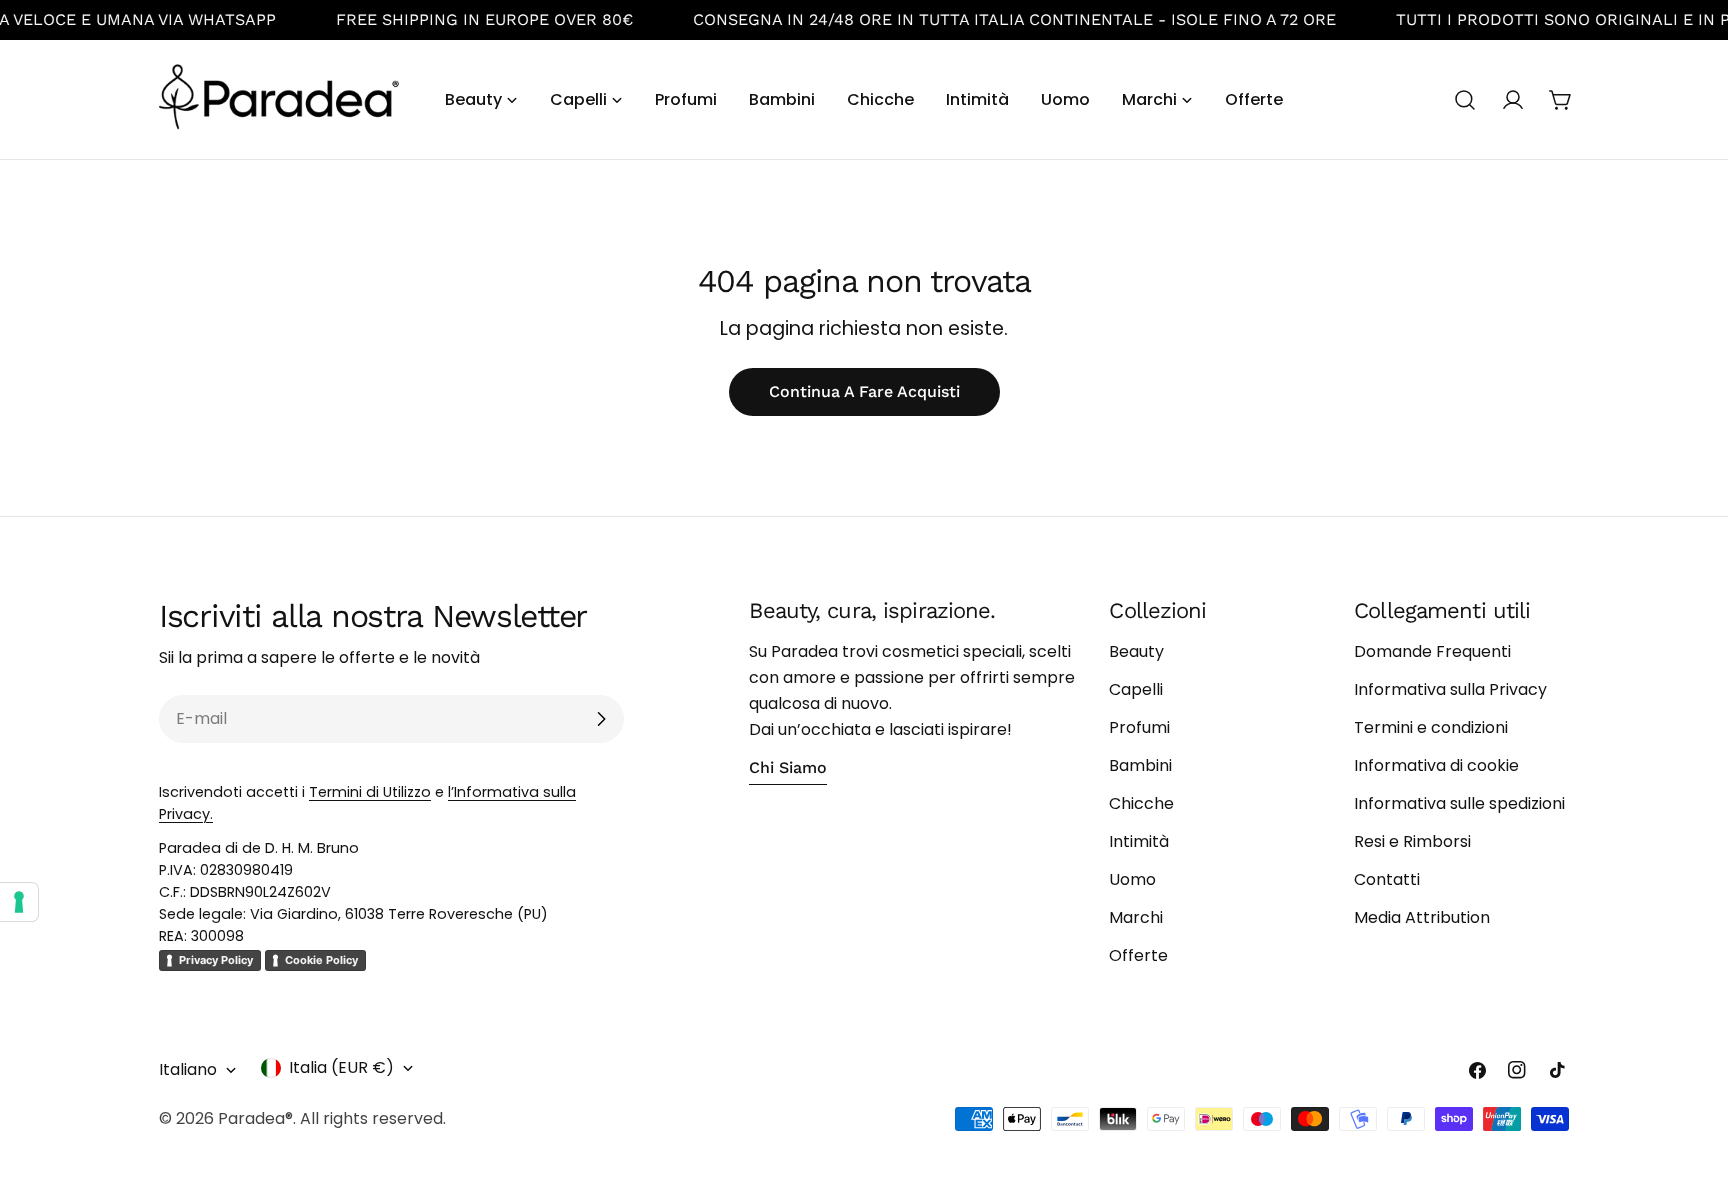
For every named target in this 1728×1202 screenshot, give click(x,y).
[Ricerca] (1465, 100)
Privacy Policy (216, 960)
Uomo (1132, 879)
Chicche (1141, 803)
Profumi (1139, 727)
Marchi (1136, 917)
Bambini (1140, 765)
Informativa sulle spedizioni (1459, 803)
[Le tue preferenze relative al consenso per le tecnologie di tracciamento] (19, 902)
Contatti (1387, 879)
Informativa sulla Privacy (1450, 689)
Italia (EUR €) (341, 1067)
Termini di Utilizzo (370, 792)
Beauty (1136, 651)
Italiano (188, 1069)
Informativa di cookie (1436, 765)
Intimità (1139, 841)
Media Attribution (1422, 917)
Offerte (1138, 955)
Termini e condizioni (1431, 727)
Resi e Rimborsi (1412, 841)
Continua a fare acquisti (864, 391)
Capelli (1136, 689)
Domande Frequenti (1432, 651)
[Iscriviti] (601, 719)
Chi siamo (788, 767)
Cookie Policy (321, 960)
